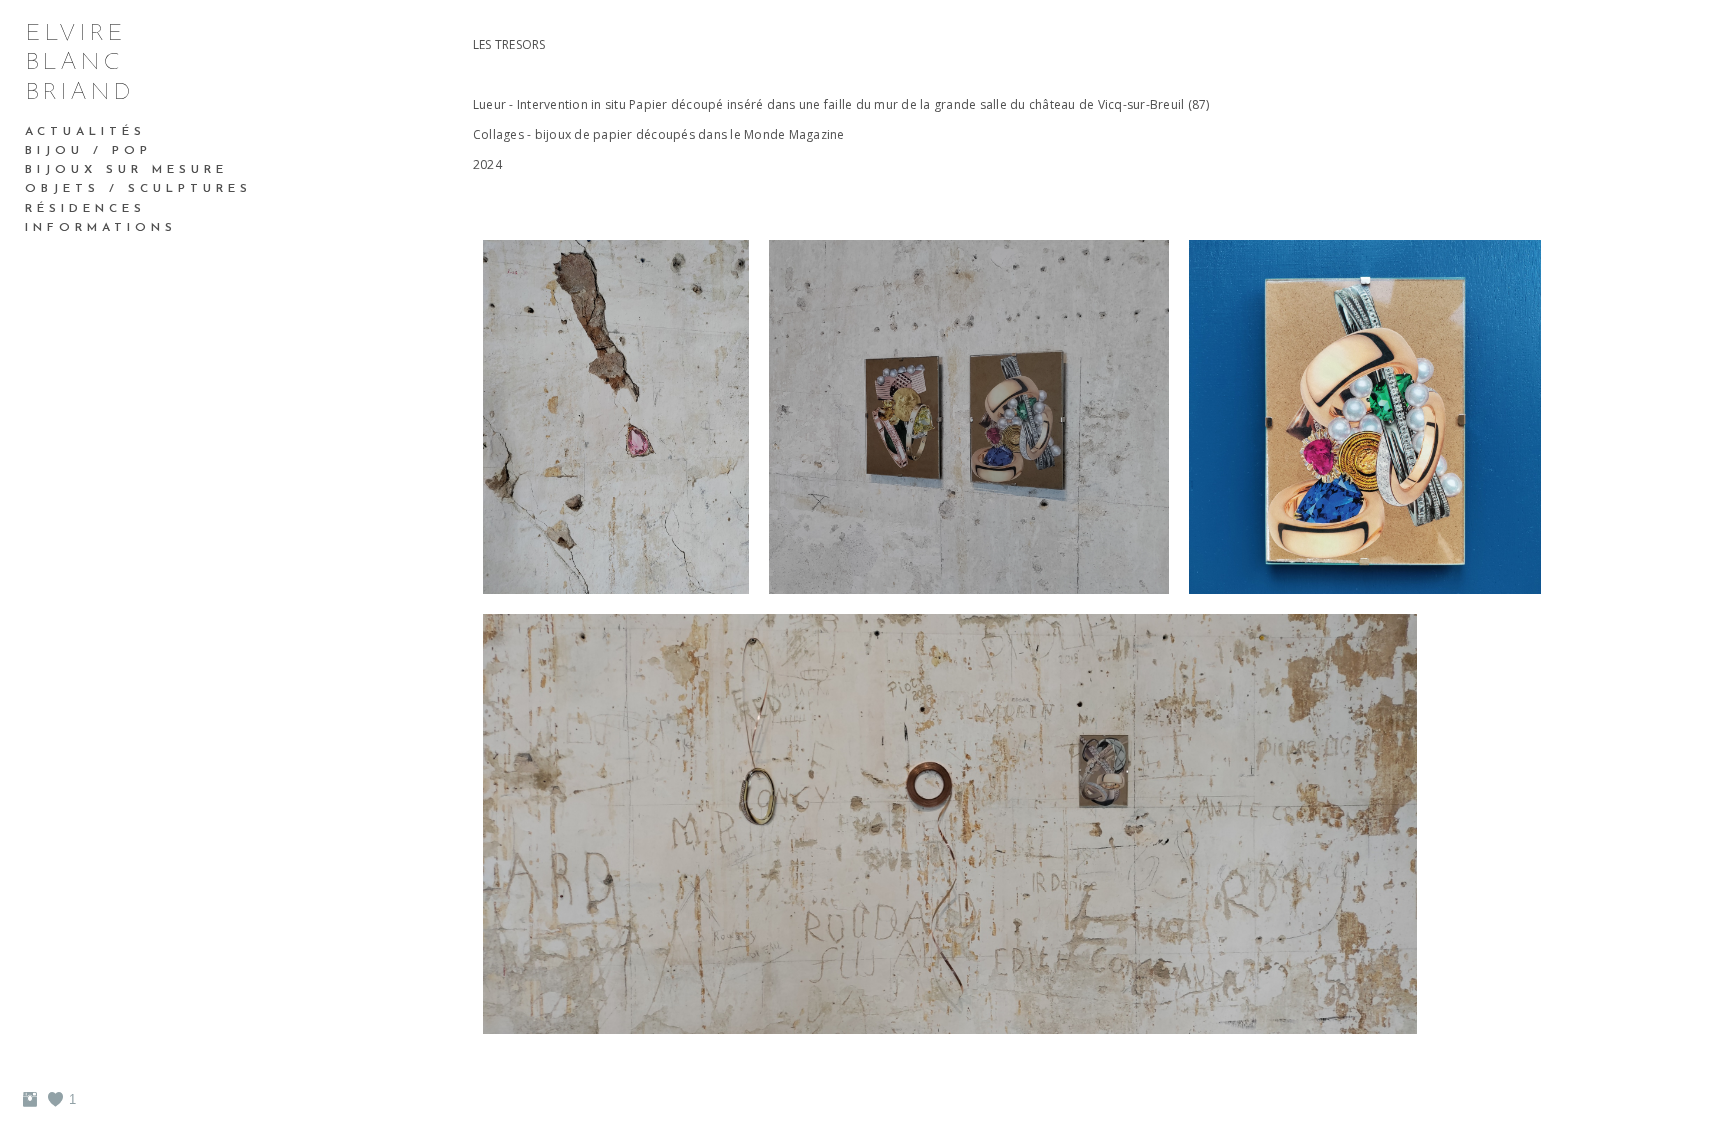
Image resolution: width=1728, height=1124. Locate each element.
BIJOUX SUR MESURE (126, 170)
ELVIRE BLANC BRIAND (79, 63)
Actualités (85, 132)
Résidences (85, 209)
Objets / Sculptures (138, 189)
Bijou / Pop (88, 151)
